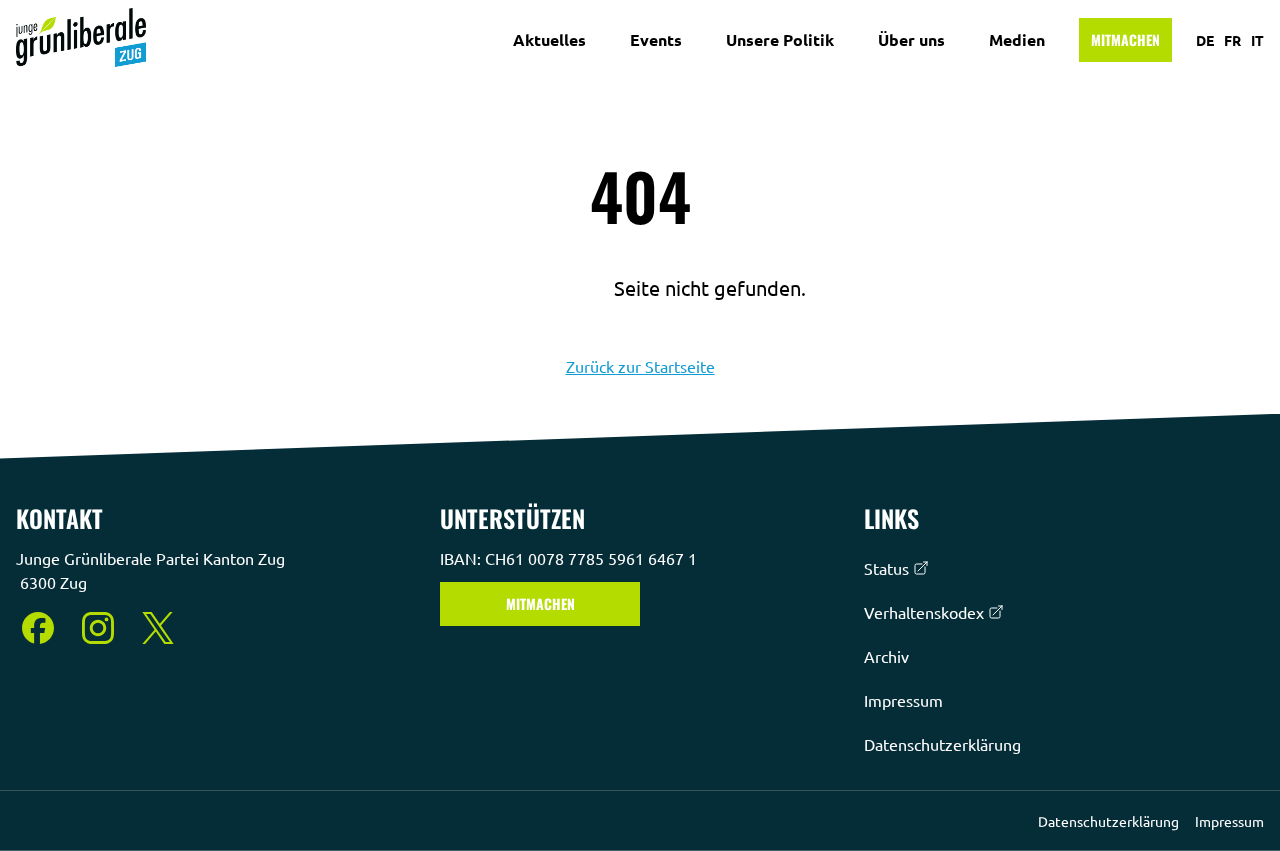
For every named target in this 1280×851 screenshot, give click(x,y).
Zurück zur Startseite (640, 366)
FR (1232, 40)
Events (656, 39)
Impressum (903, 700)
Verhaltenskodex (924, 612)
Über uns (911, 39)
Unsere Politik (780, 39)
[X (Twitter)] (158, 628)
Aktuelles (549, 39)
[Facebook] (38, 628)
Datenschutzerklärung (942, 744)
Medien (1017, 39)
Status (886, 568)
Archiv (886, 656)
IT (1257, 40)
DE (1205, 40)
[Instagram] (98, 628)
